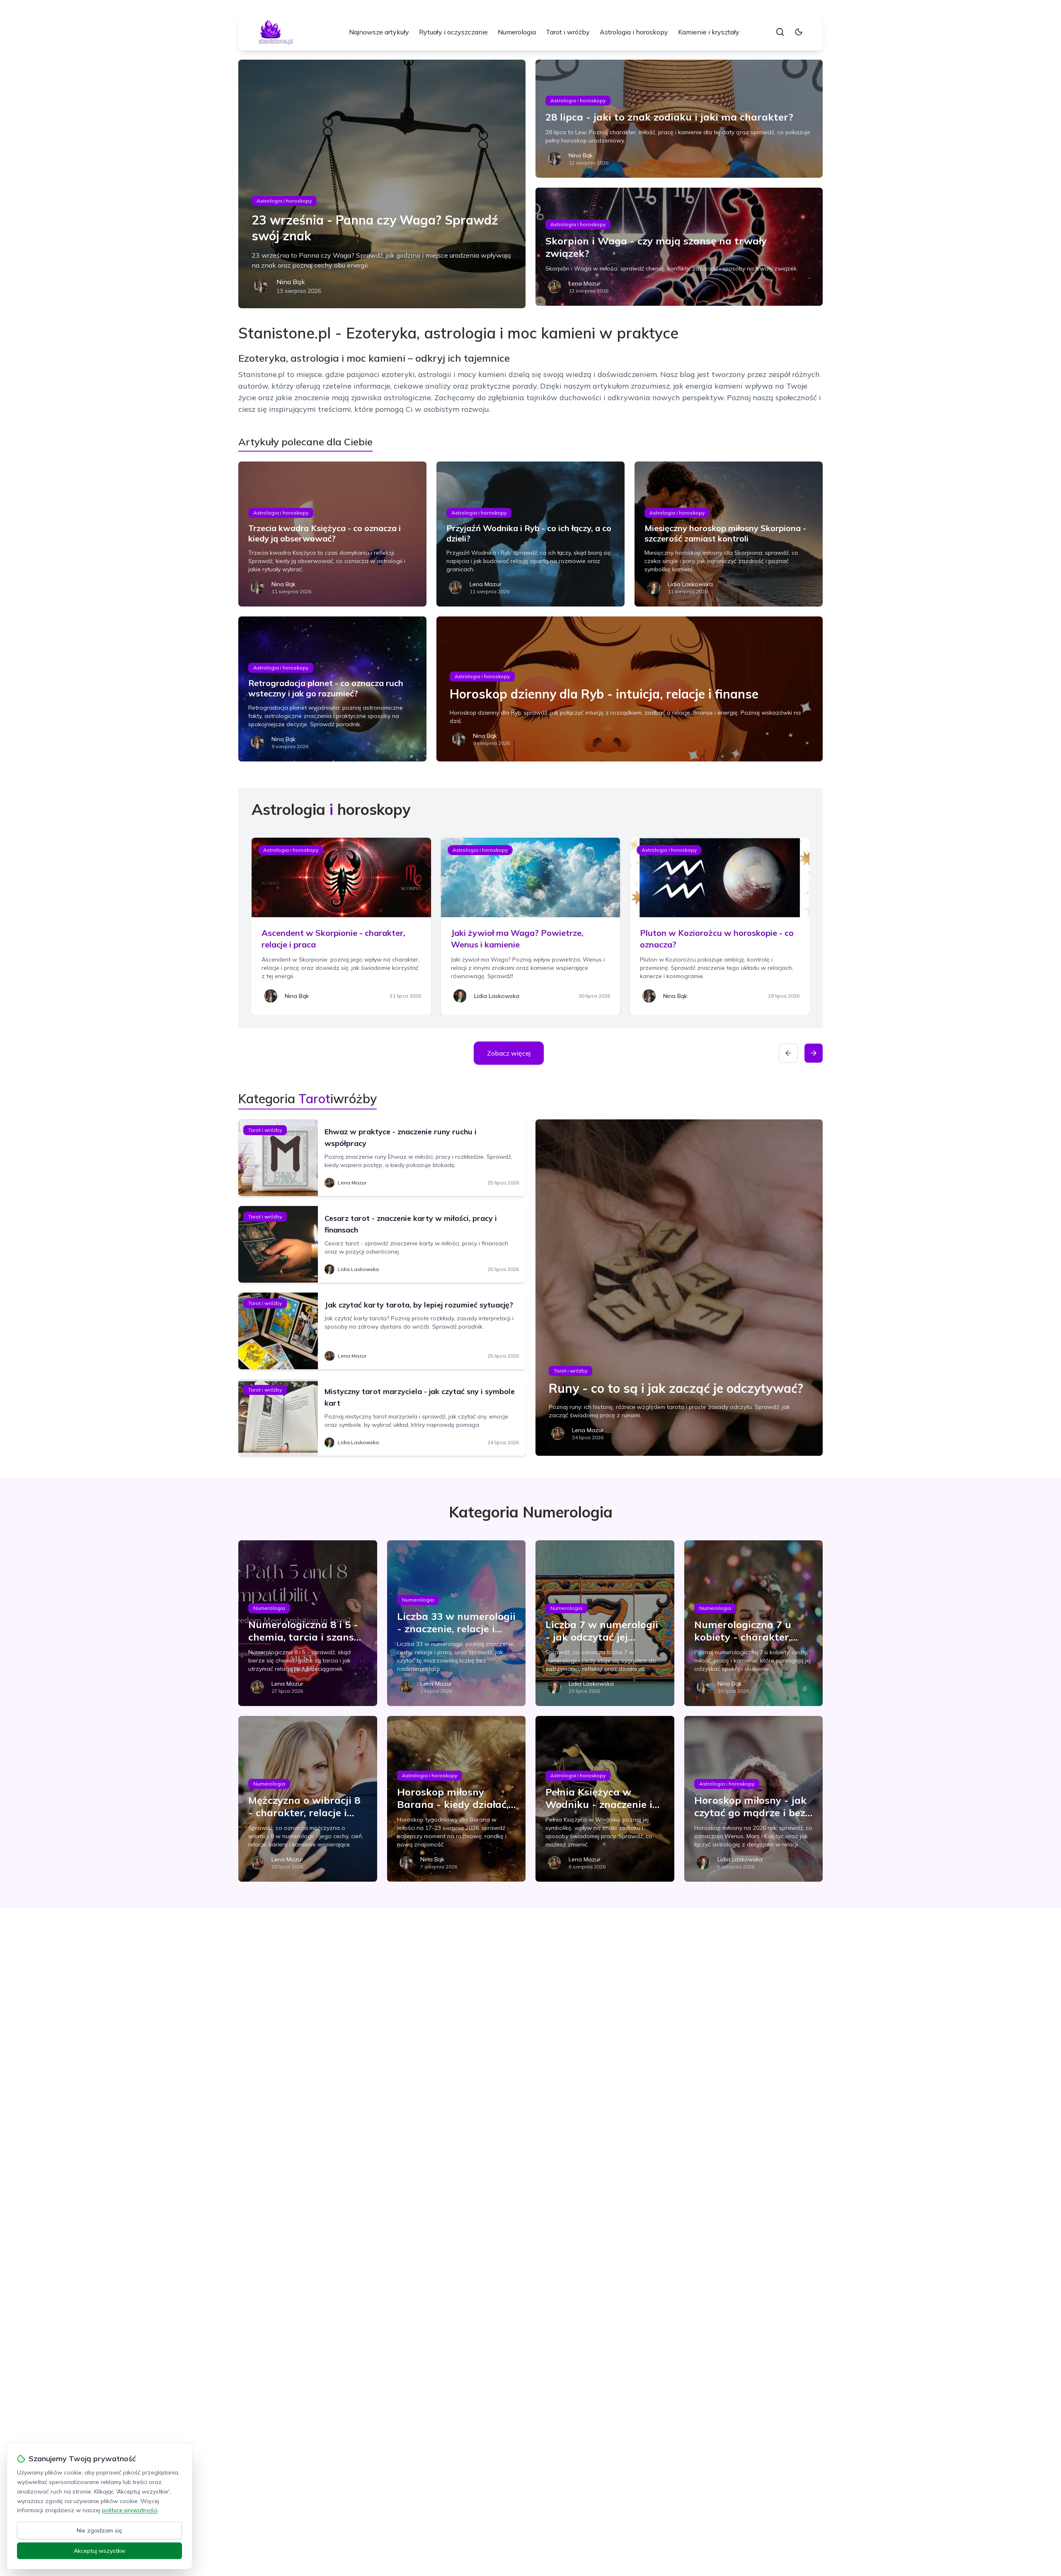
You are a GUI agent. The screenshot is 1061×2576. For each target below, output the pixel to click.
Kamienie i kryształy (709, 32)
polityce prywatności (130, 2510)
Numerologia (517, 32)
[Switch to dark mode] (799, 32)
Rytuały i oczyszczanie (453, 32)
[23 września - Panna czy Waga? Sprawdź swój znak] (382, 184)
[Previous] (788, 1053)
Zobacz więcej (509, 1053)
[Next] (814, 1053)
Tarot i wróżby (568, 32)
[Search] (780, 32)
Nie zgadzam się (99, 2530)
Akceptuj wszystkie (99, 2551)
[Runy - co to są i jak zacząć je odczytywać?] (679, 1288)
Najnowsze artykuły (379, 32)
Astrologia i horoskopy (634, 32)
